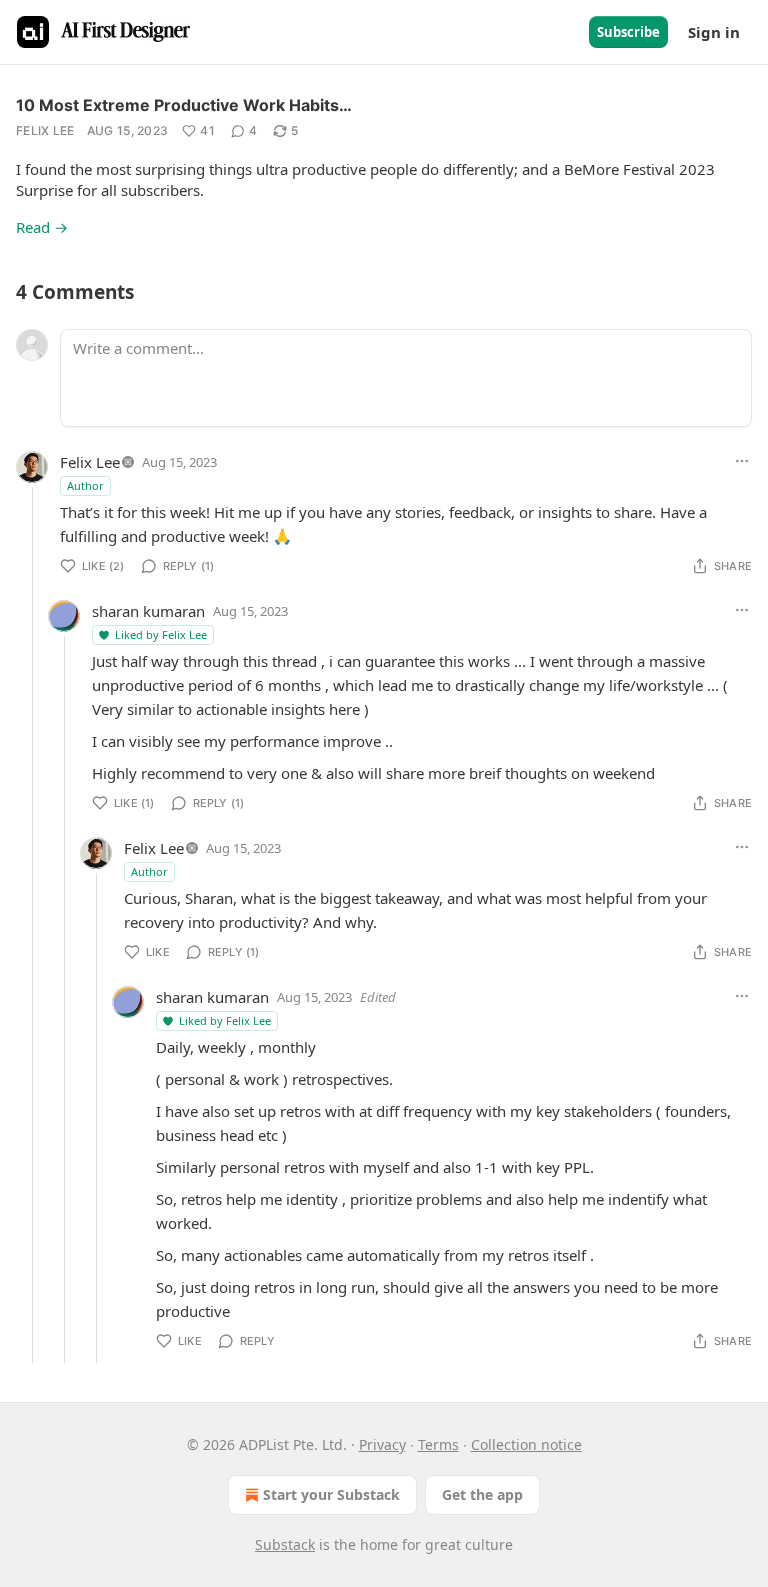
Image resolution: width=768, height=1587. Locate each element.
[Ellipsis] (742, 461)
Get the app (482, 1494)
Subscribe (628, 32)
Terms (438, 1444)
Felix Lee (45, 130)
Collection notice (526, 1444)
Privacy (382, 1444)
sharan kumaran (148, 611)
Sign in (714, 32)
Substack (285, 1544)
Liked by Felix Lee (161, 634)
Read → (42, 227)
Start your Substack (331, 1494)
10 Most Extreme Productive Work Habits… (184, 105)
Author (85, 485)
